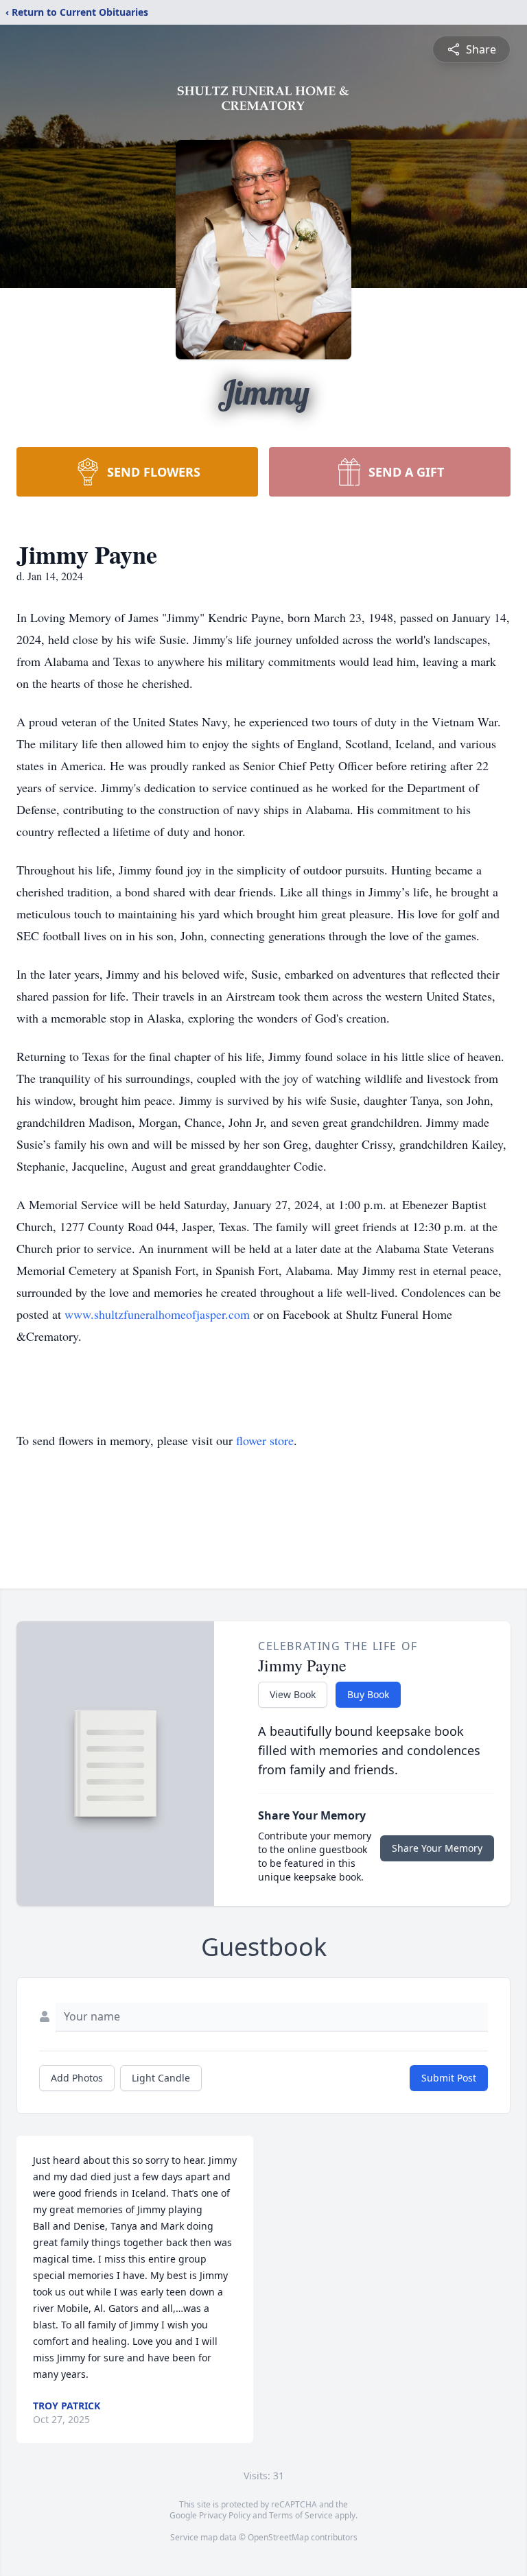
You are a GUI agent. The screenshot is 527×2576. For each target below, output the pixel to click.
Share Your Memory (437, 1848)
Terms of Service (301, 2515)
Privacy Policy (225, 2515)
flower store (265, 1440)
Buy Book (368, 1694)
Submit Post (449, 2078)
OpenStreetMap (278, 2537)
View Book (293, 1694)
